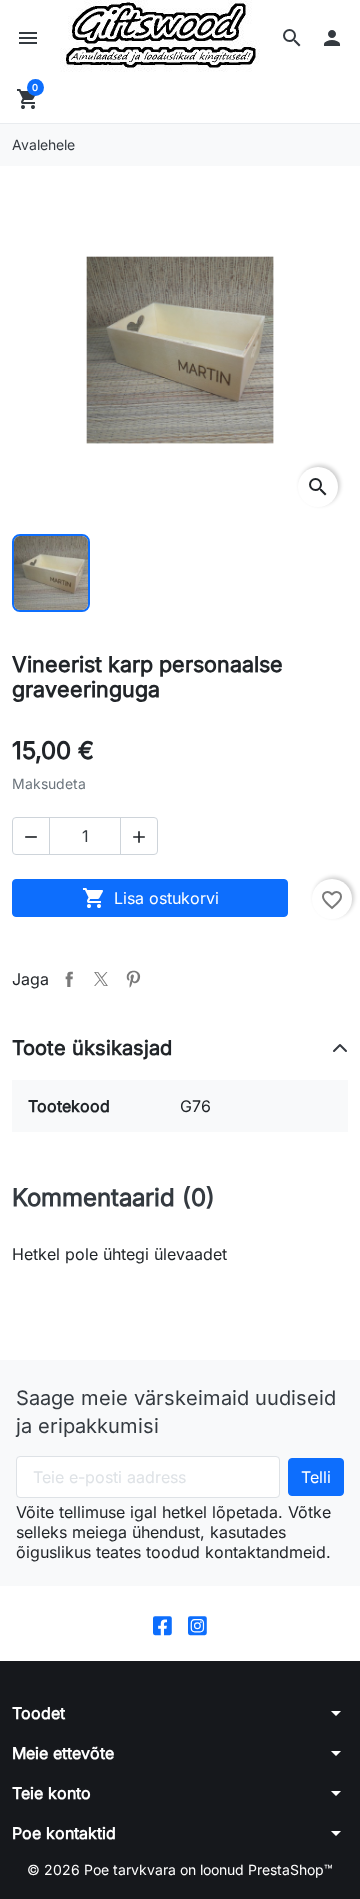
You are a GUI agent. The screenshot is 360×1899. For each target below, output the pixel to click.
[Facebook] (162, 1623)
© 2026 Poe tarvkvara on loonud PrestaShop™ (180, 1869)
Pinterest (133, 979)
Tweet (101, 979)
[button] (292, 38)
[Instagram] (197, 1623)
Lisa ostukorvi (150, 898)
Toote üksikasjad (92, 1048)
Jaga (69, 979)
